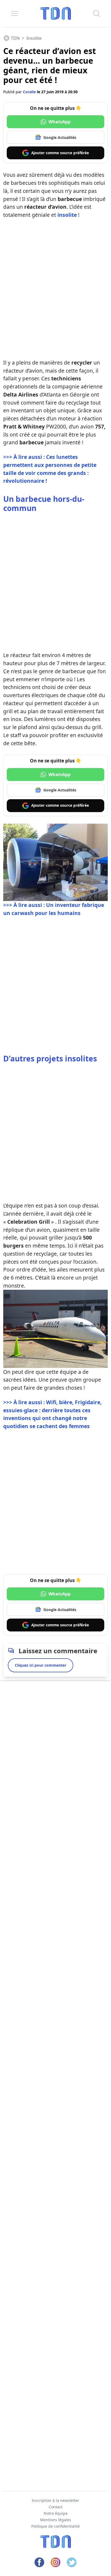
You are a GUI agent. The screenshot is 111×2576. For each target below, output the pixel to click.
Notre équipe (56, 2513)
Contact (56, 2507)
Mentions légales (56, 2520)
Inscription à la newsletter (55, 2500)
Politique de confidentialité (55, 2526)
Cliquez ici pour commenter (41, 1665)
